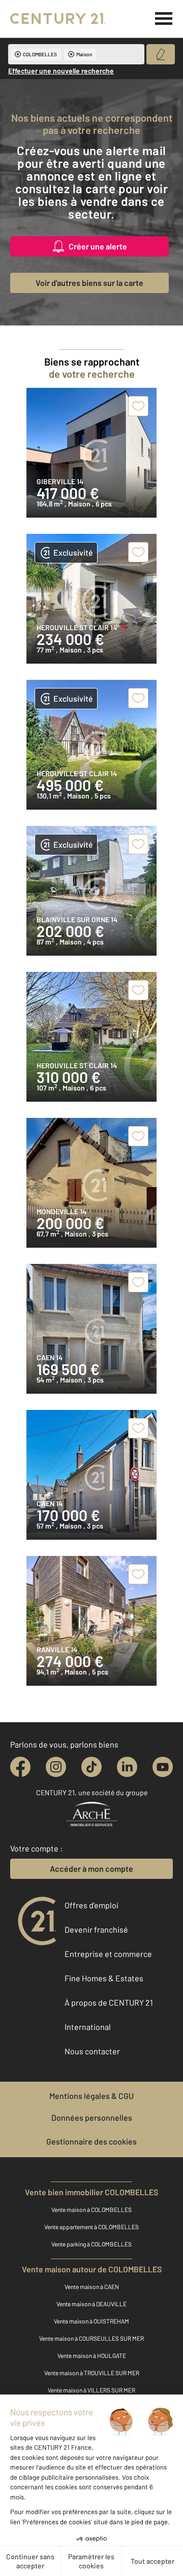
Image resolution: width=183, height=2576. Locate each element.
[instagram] (56, 1767)
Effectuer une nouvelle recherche (61, 71)
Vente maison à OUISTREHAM (91, 2321)
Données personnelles (92, 2117)
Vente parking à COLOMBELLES (91, 2244)
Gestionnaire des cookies (91, 2141)
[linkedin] (127, 1767)
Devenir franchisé (96, 1929)
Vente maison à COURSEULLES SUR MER (91, 2338)
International (88, 2027)
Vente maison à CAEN (92, 2287)
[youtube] (163, 1767)
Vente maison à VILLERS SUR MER (91, 2390)
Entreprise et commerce (108, 1954)
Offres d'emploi (91, 1905)
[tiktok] (91, 1767)
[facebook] (20, 1767)
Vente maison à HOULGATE (92, 2355)
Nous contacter (92, 2051)
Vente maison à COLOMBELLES (91, 2209)
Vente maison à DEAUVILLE (91, 2304)
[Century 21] (58, 19)
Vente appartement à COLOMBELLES (91, 2227)
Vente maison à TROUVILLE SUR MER (92, 2373)
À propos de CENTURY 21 (109, 2002)
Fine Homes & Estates (104, 1978)
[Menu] (164, 19)
